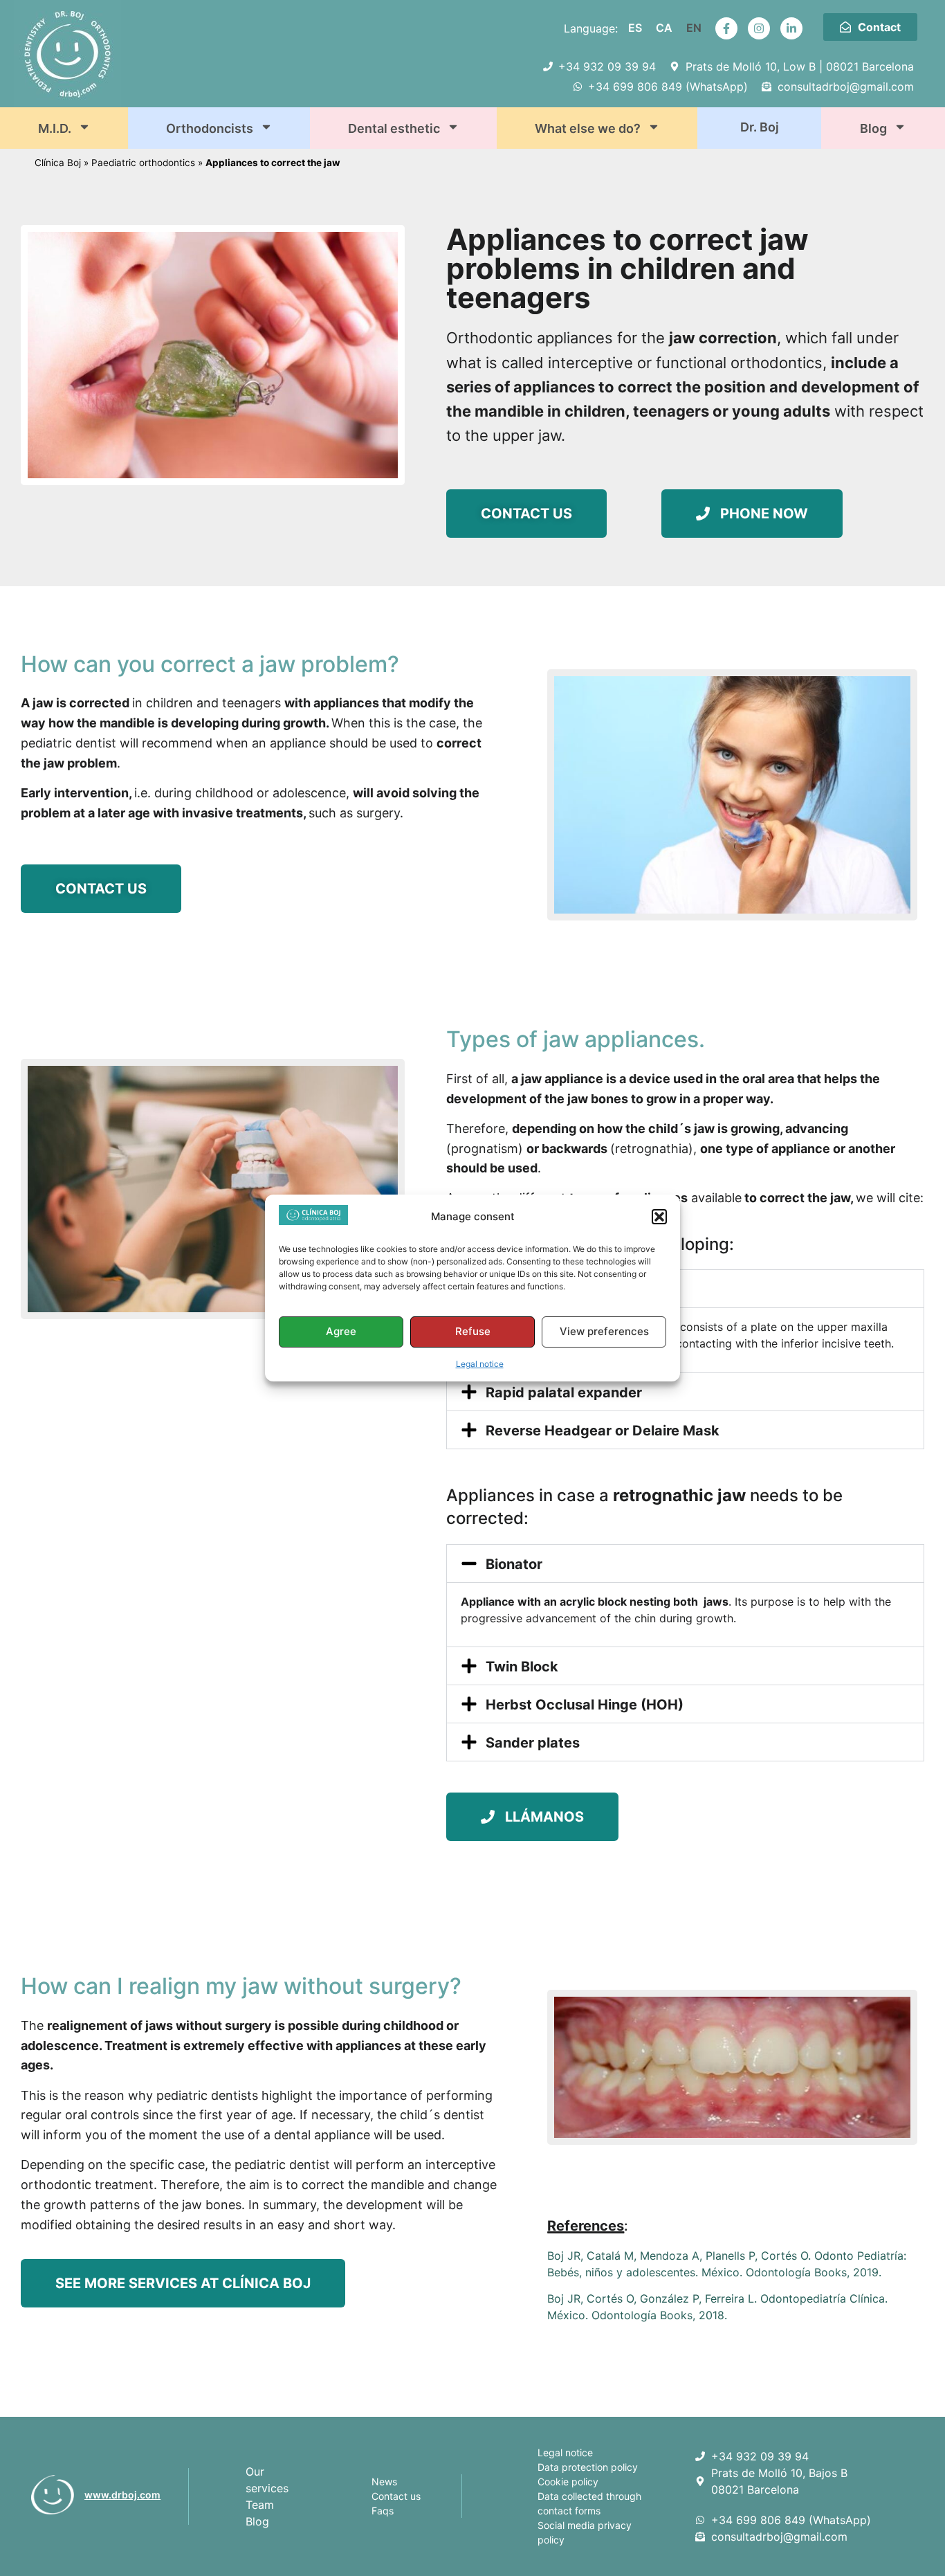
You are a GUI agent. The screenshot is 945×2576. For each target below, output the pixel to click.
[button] (659, 1217)
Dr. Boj (760, 127)
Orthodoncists (210, 128)
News (384, 2482)
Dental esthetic (394, 128)
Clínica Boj (58, 163)
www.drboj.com (122, 2495)
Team (260, 2505)
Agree (341, 1331)
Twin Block (522, 1667)
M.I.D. (55, 128)
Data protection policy (588, 2467)
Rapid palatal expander (564, 1393)
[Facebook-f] (726, 28)
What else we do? (588, 128)
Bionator (514, 1564)
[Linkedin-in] (791, 28)
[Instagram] (759, 28)
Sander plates (533, 1743)
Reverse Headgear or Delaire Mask (603, 1431)
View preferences (604, 1331)
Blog (873, 128)
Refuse (473, 1331)
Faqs (383, 2511)
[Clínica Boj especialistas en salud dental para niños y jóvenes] (703, 2456)
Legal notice (480, 1364)
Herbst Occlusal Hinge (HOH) (585, 1705)
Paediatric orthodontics (143, 163)
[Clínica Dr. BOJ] (53, 2495)
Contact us (396, 2496)
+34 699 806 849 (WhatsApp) (668, 87)
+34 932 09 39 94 (607, 66)
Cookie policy (568, 2482)
